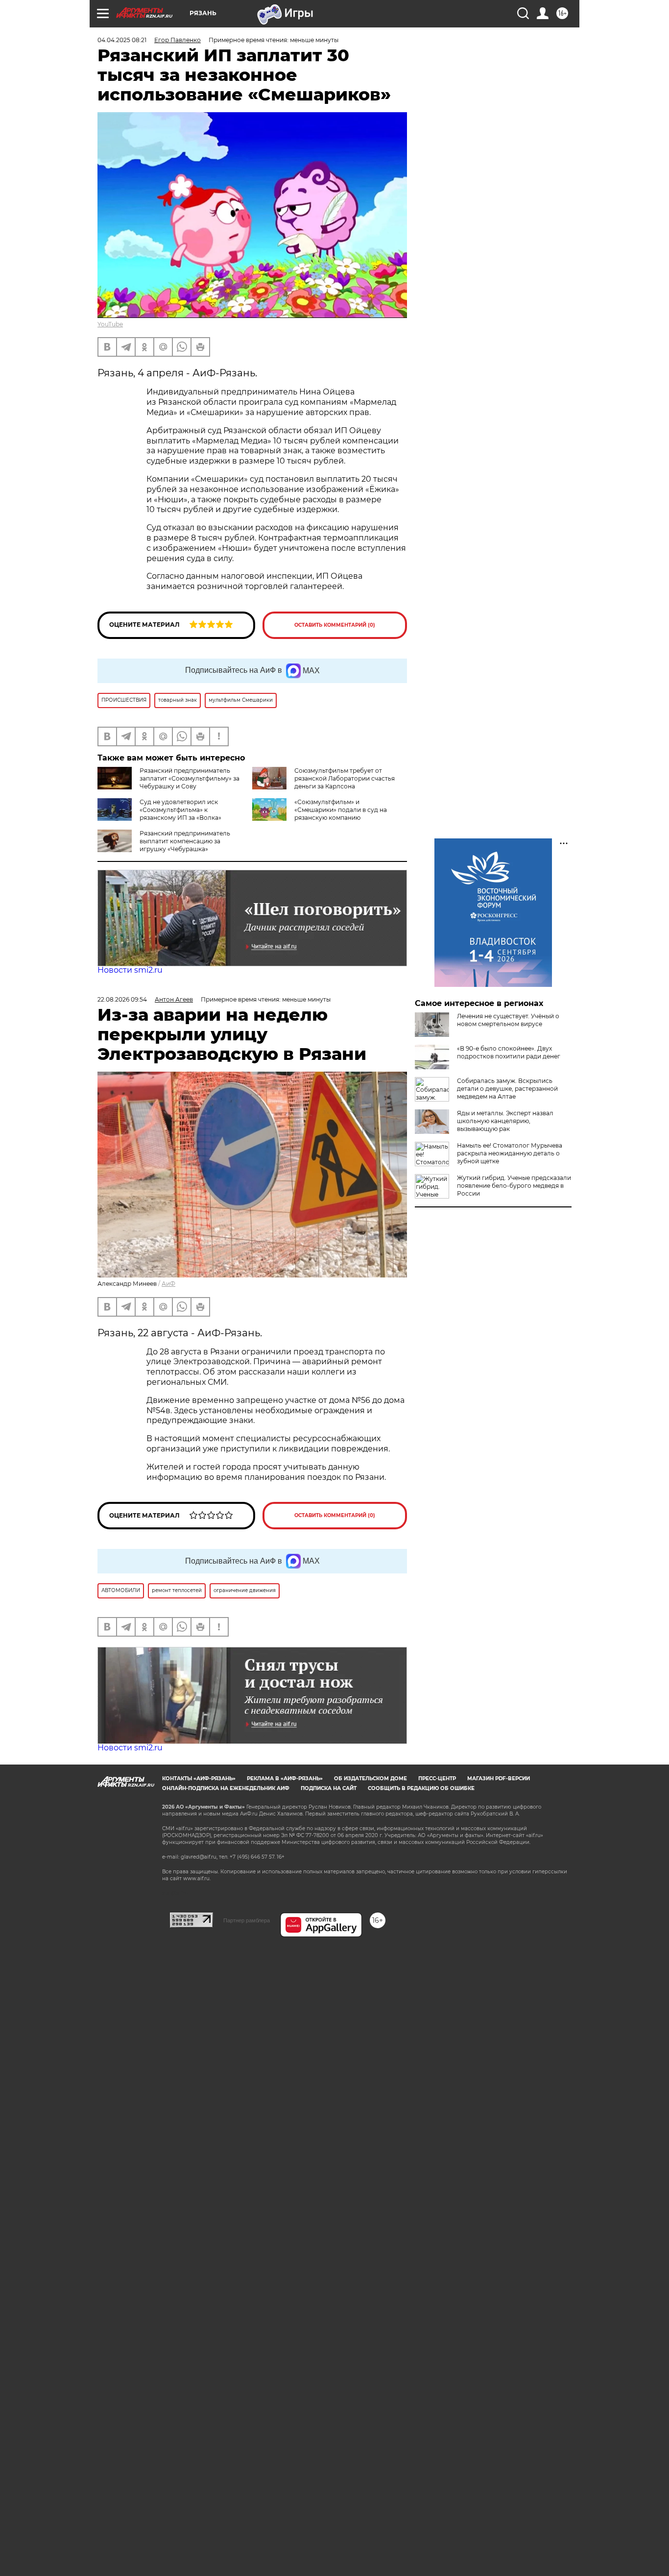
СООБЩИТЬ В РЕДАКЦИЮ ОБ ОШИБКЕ (421, 1788)
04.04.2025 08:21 (122, 40)
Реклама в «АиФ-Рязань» (285, 1779)
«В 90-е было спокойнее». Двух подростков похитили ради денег (509, 1052)
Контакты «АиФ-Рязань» (199, 1779)
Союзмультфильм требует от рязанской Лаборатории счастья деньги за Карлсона (345, 778)
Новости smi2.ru (130, 970)
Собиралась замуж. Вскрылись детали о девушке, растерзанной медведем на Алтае (507, 1089)
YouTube (110, 324)
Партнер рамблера (247, 1920)
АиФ (168, 1284)
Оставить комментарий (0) (335, 625)
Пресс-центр (437, 1779)
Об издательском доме (370, 1779)
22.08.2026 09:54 (122, 999)
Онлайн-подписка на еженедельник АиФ (226, 1788)
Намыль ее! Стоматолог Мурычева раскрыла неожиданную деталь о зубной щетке (510, 1153)
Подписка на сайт (329, 1788)
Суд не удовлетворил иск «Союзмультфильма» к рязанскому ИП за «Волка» (180, 810)
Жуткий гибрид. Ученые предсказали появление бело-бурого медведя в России (514, 1186)
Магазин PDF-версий (499, 1779)
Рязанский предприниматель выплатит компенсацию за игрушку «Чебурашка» (185, 841)
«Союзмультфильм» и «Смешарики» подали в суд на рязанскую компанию (341, 810)
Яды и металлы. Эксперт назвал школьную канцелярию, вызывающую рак (505, 1121)
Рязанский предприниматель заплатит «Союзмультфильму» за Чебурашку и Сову (190, 778)
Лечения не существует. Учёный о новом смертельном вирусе (508, 1020)
